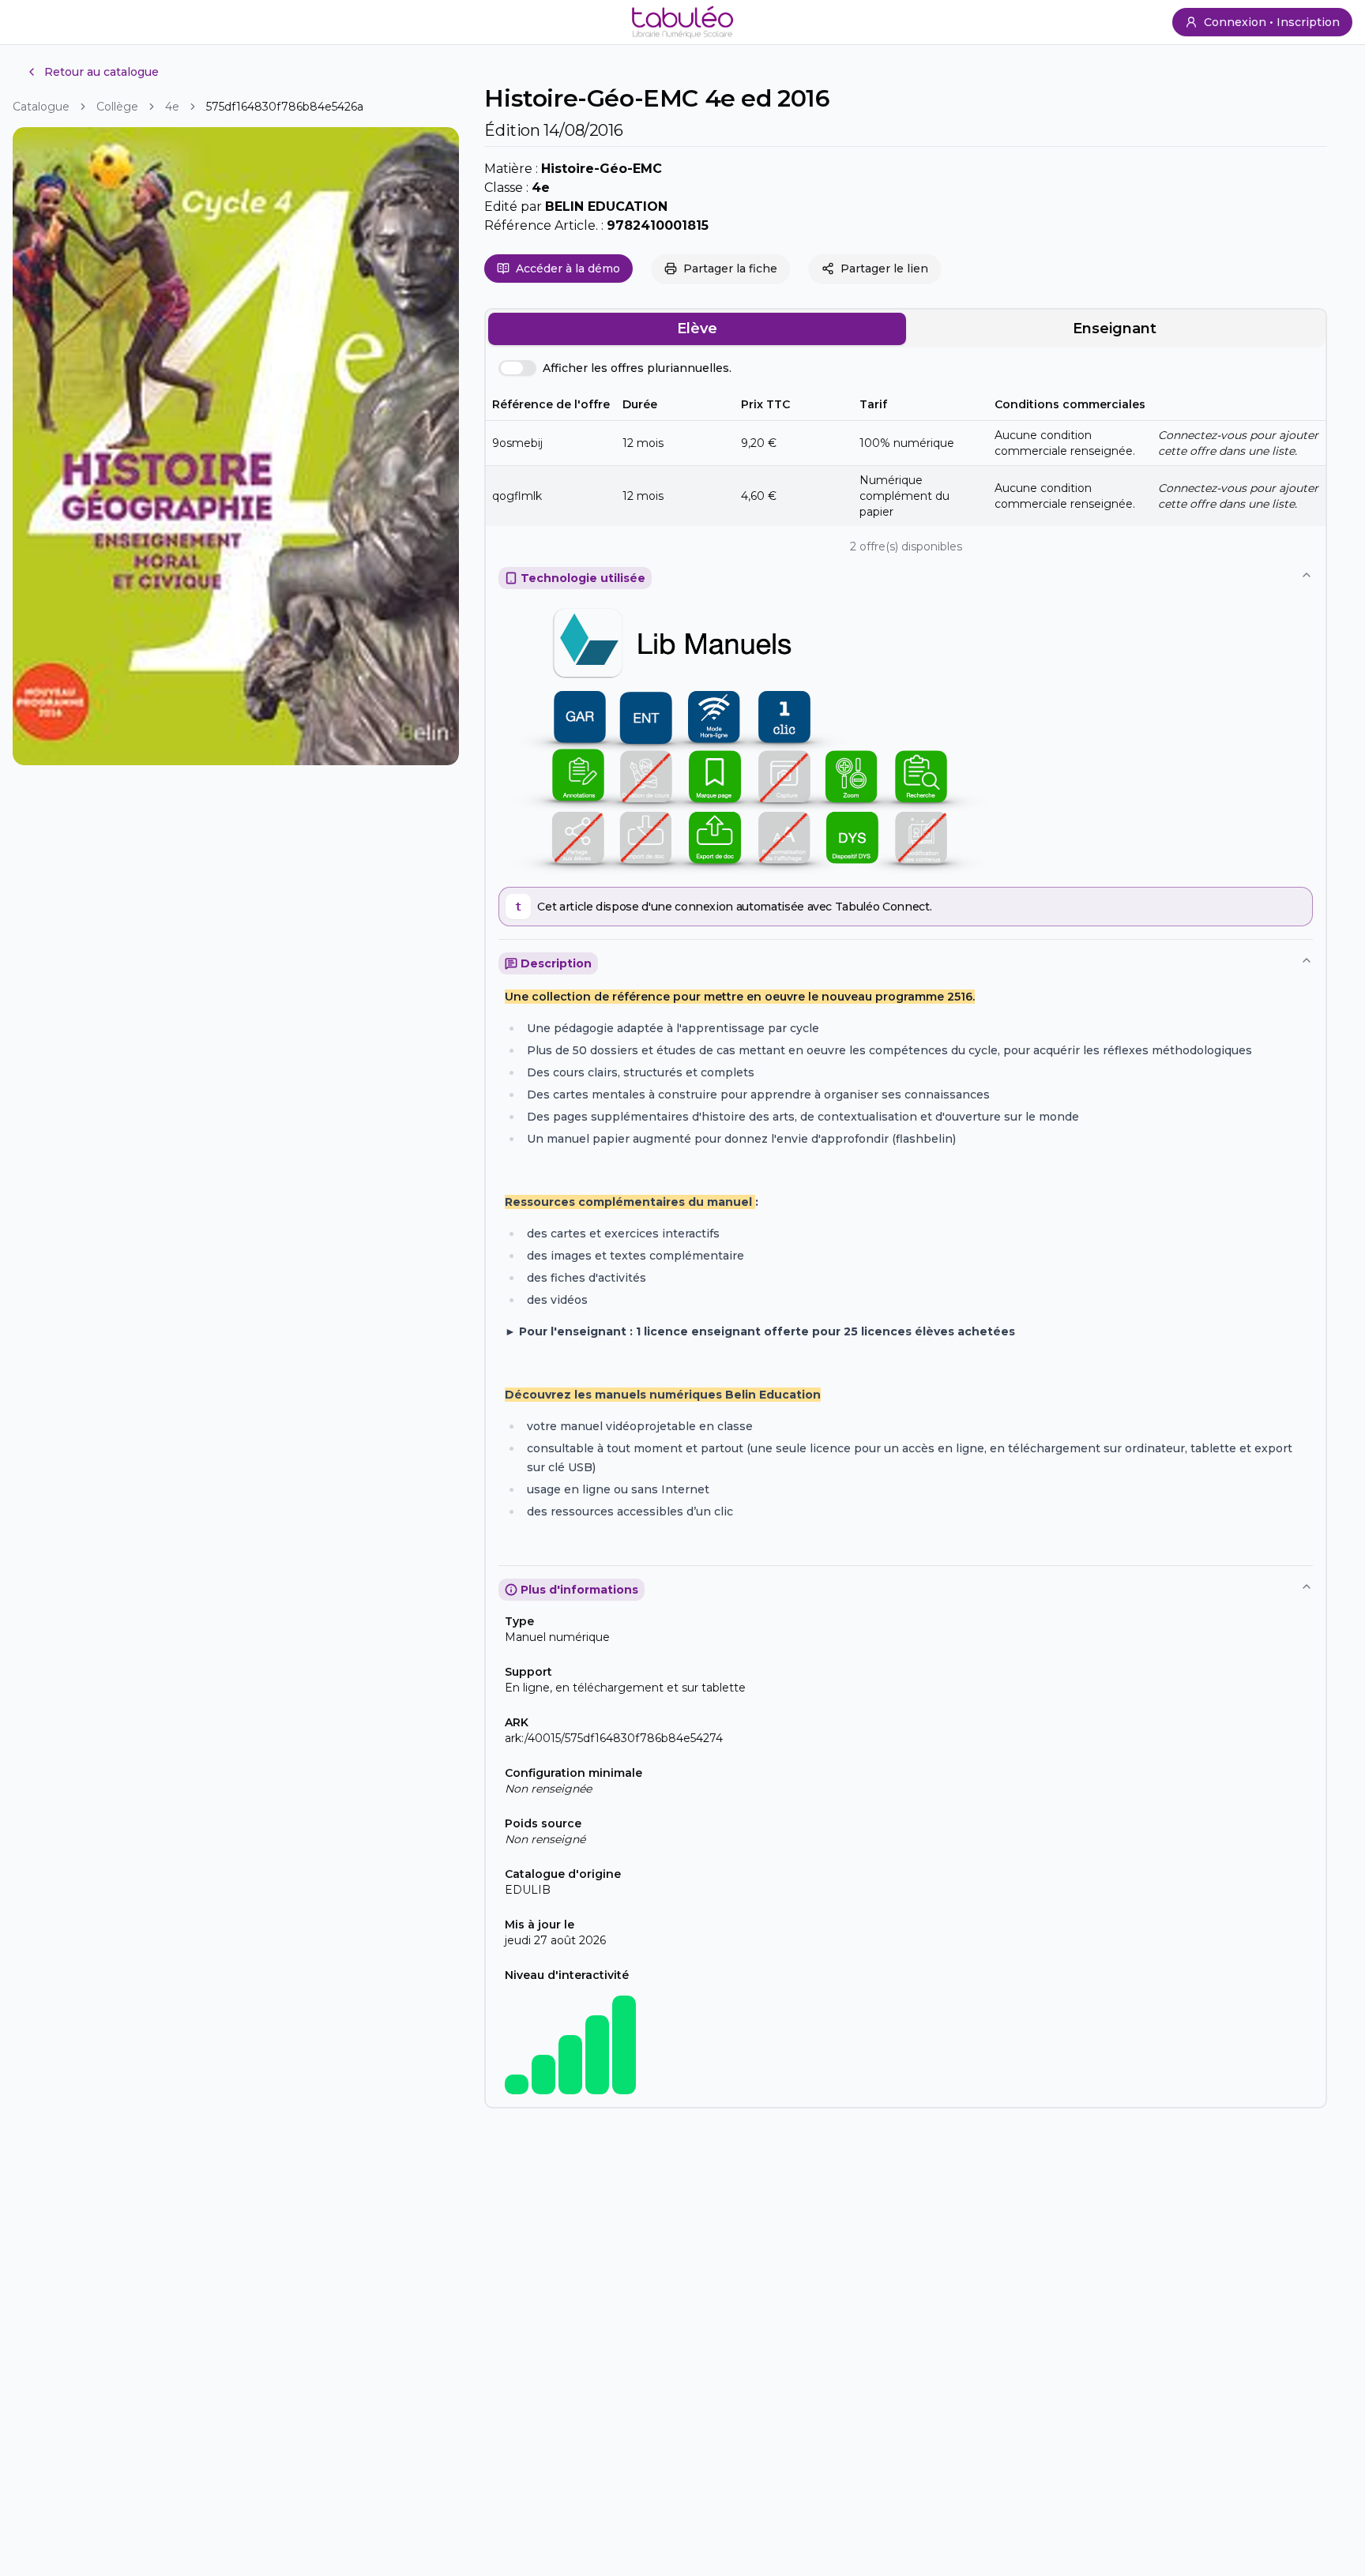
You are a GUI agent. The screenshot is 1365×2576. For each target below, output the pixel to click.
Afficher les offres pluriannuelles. (637, 368)
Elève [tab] (697, 329)
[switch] (517, 368)
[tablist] (906, 329)
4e (172, 107)
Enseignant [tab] (1115, 329)
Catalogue (41, 107)
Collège (117, 107)
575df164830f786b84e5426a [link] (285, 107)
